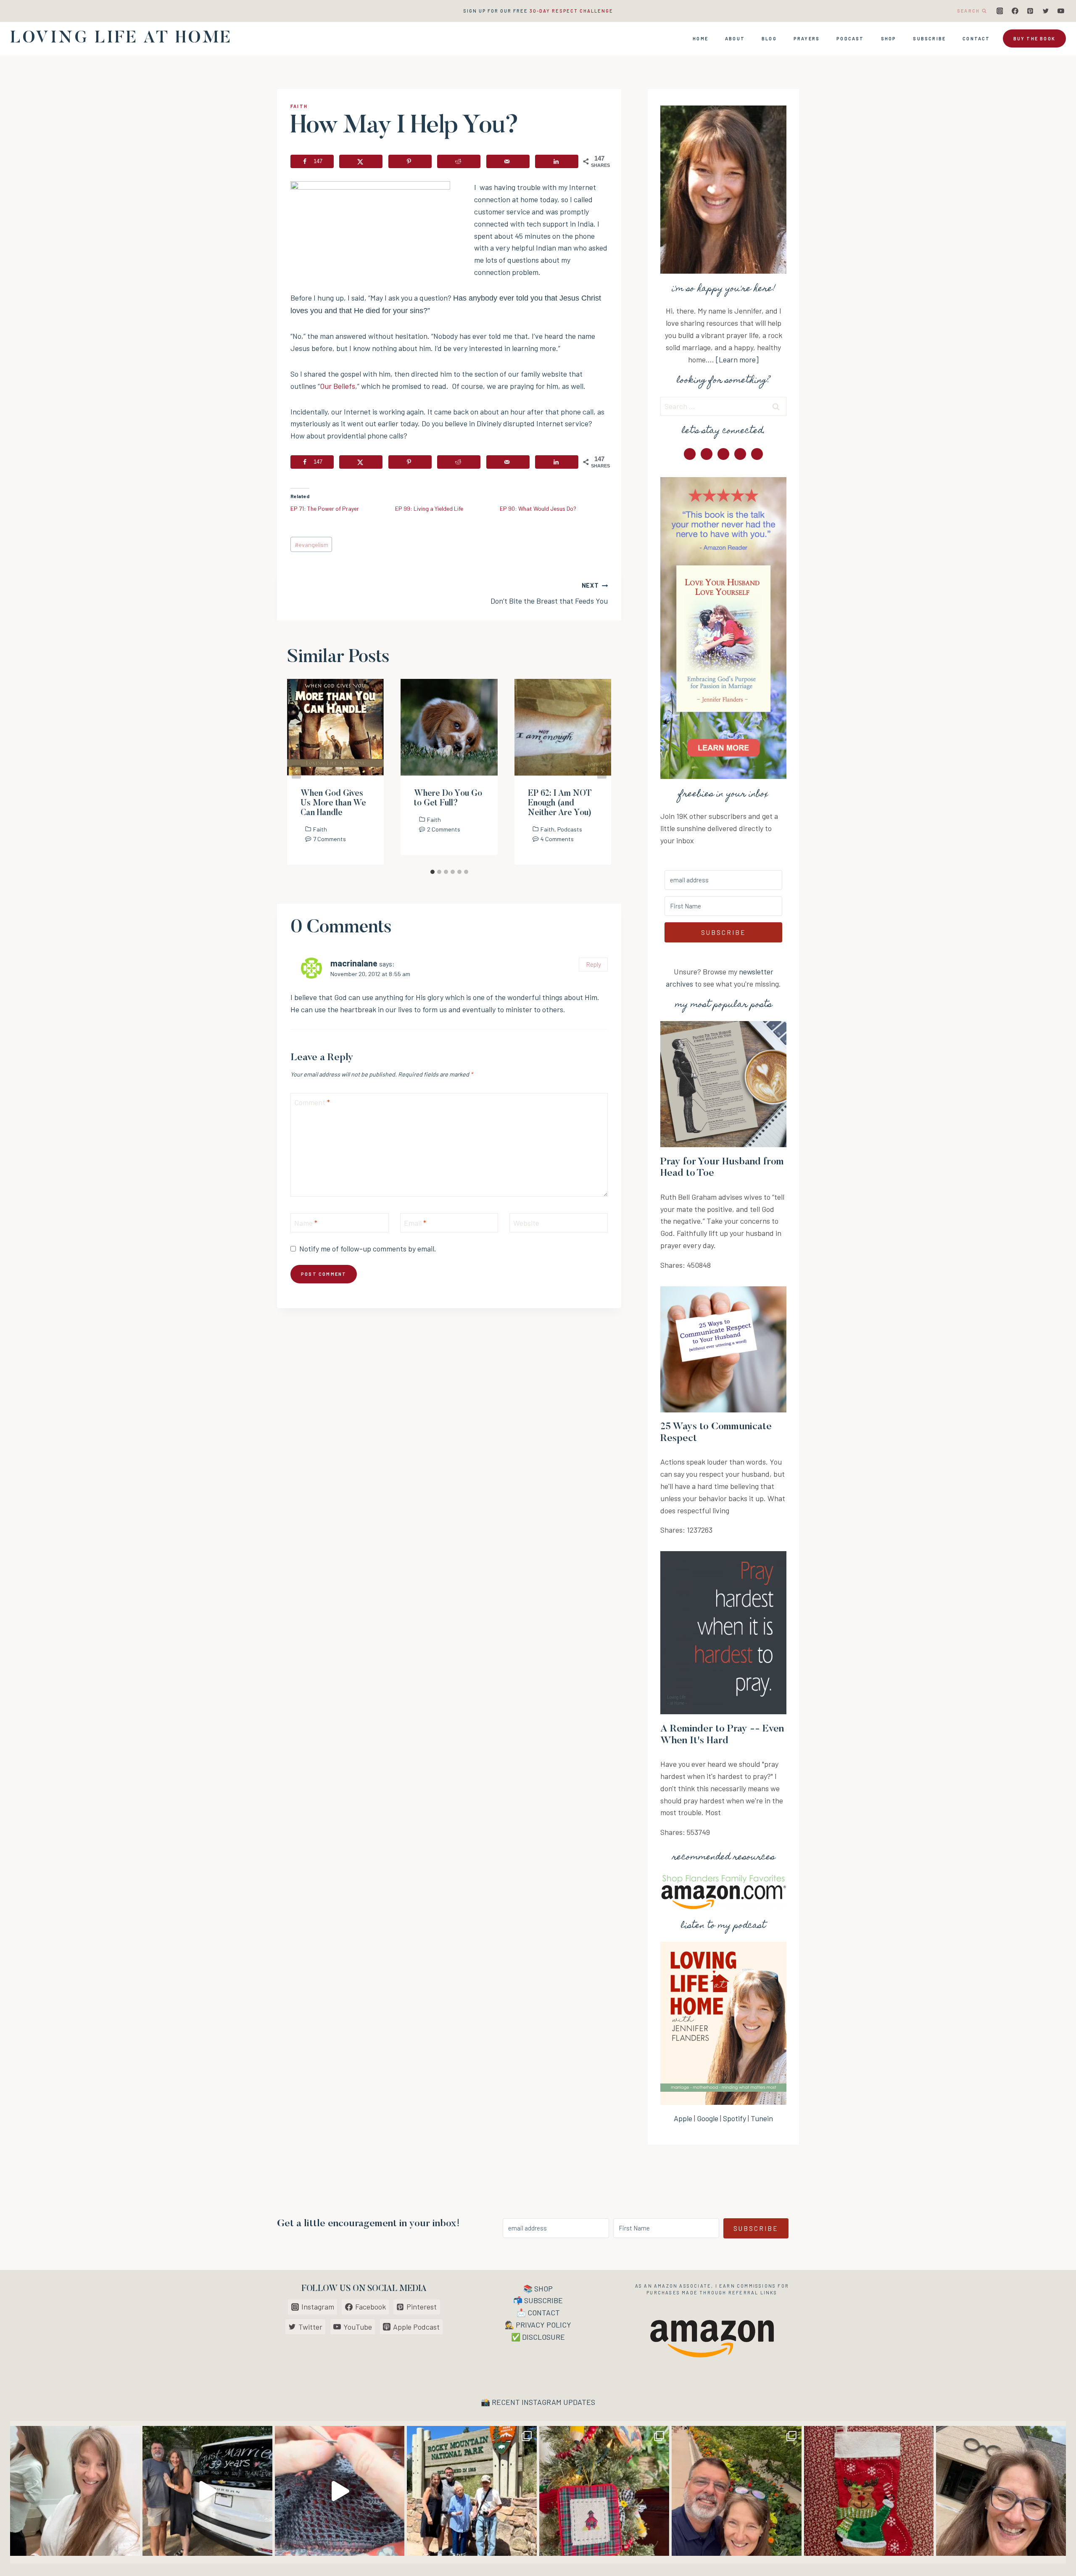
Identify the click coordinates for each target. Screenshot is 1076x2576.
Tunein (762, 2118)
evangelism (311, 545)
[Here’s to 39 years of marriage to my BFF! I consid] (207, 2491)
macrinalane (354, 963)
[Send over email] (508, 161)
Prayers (807, 38)
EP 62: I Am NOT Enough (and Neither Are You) (560, 803)
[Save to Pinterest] (410, 161)
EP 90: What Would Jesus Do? (538, 508)
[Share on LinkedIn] (557, 161)
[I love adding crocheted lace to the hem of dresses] (340, 2491)
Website (526, 1223)
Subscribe (929, 38)
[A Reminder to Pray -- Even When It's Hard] (723, 1633)
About (735, 38)
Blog (769, 38)
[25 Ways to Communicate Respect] (723, 1349)
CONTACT (544, 2312)
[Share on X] (361, 161)
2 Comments (444, 829)
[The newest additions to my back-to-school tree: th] (604, 2491)
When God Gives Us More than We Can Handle (333, 803)
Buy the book (1034, 38)
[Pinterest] (1030, 11)
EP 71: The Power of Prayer (325, 508)
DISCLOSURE (543, 2337)
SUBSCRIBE (543, 2300)
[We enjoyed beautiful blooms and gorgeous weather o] (737, 2491)
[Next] (602, 772)
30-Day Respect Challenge (571, 11)
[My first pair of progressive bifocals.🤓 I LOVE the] (1001, 2491)
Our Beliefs (338, 386)
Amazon (666, 2286)
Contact (976, 38)
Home (700, 38)
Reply (593, 964)
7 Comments (330, 839)
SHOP (543, 2288)
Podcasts (570, 829)
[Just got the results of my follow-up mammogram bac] (75, 2491)
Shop (889, 38)
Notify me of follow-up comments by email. (368, 1248)
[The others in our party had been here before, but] (472, 2491)
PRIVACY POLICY (543, 2325)
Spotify (734, 2118)
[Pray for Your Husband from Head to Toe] (723, 1084)
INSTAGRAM (542, 2402)
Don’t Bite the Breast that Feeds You (549, 594)
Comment (312, 1103)
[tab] (433, 872)
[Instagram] (1000, 11)
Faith (299, 106)
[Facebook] (1015, 11)
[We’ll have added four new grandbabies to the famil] (869, 2491)
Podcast (850, 38)
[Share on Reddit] (459, 161)
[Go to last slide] (296, 772)
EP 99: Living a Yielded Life (429, 508)
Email (415, 1223)
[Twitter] (1046, 11)
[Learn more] (737, 359)
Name (306, 1223)
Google (708, 2118)
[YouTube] (1061, 11)
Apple (683, 2118)
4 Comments (557, 839)
